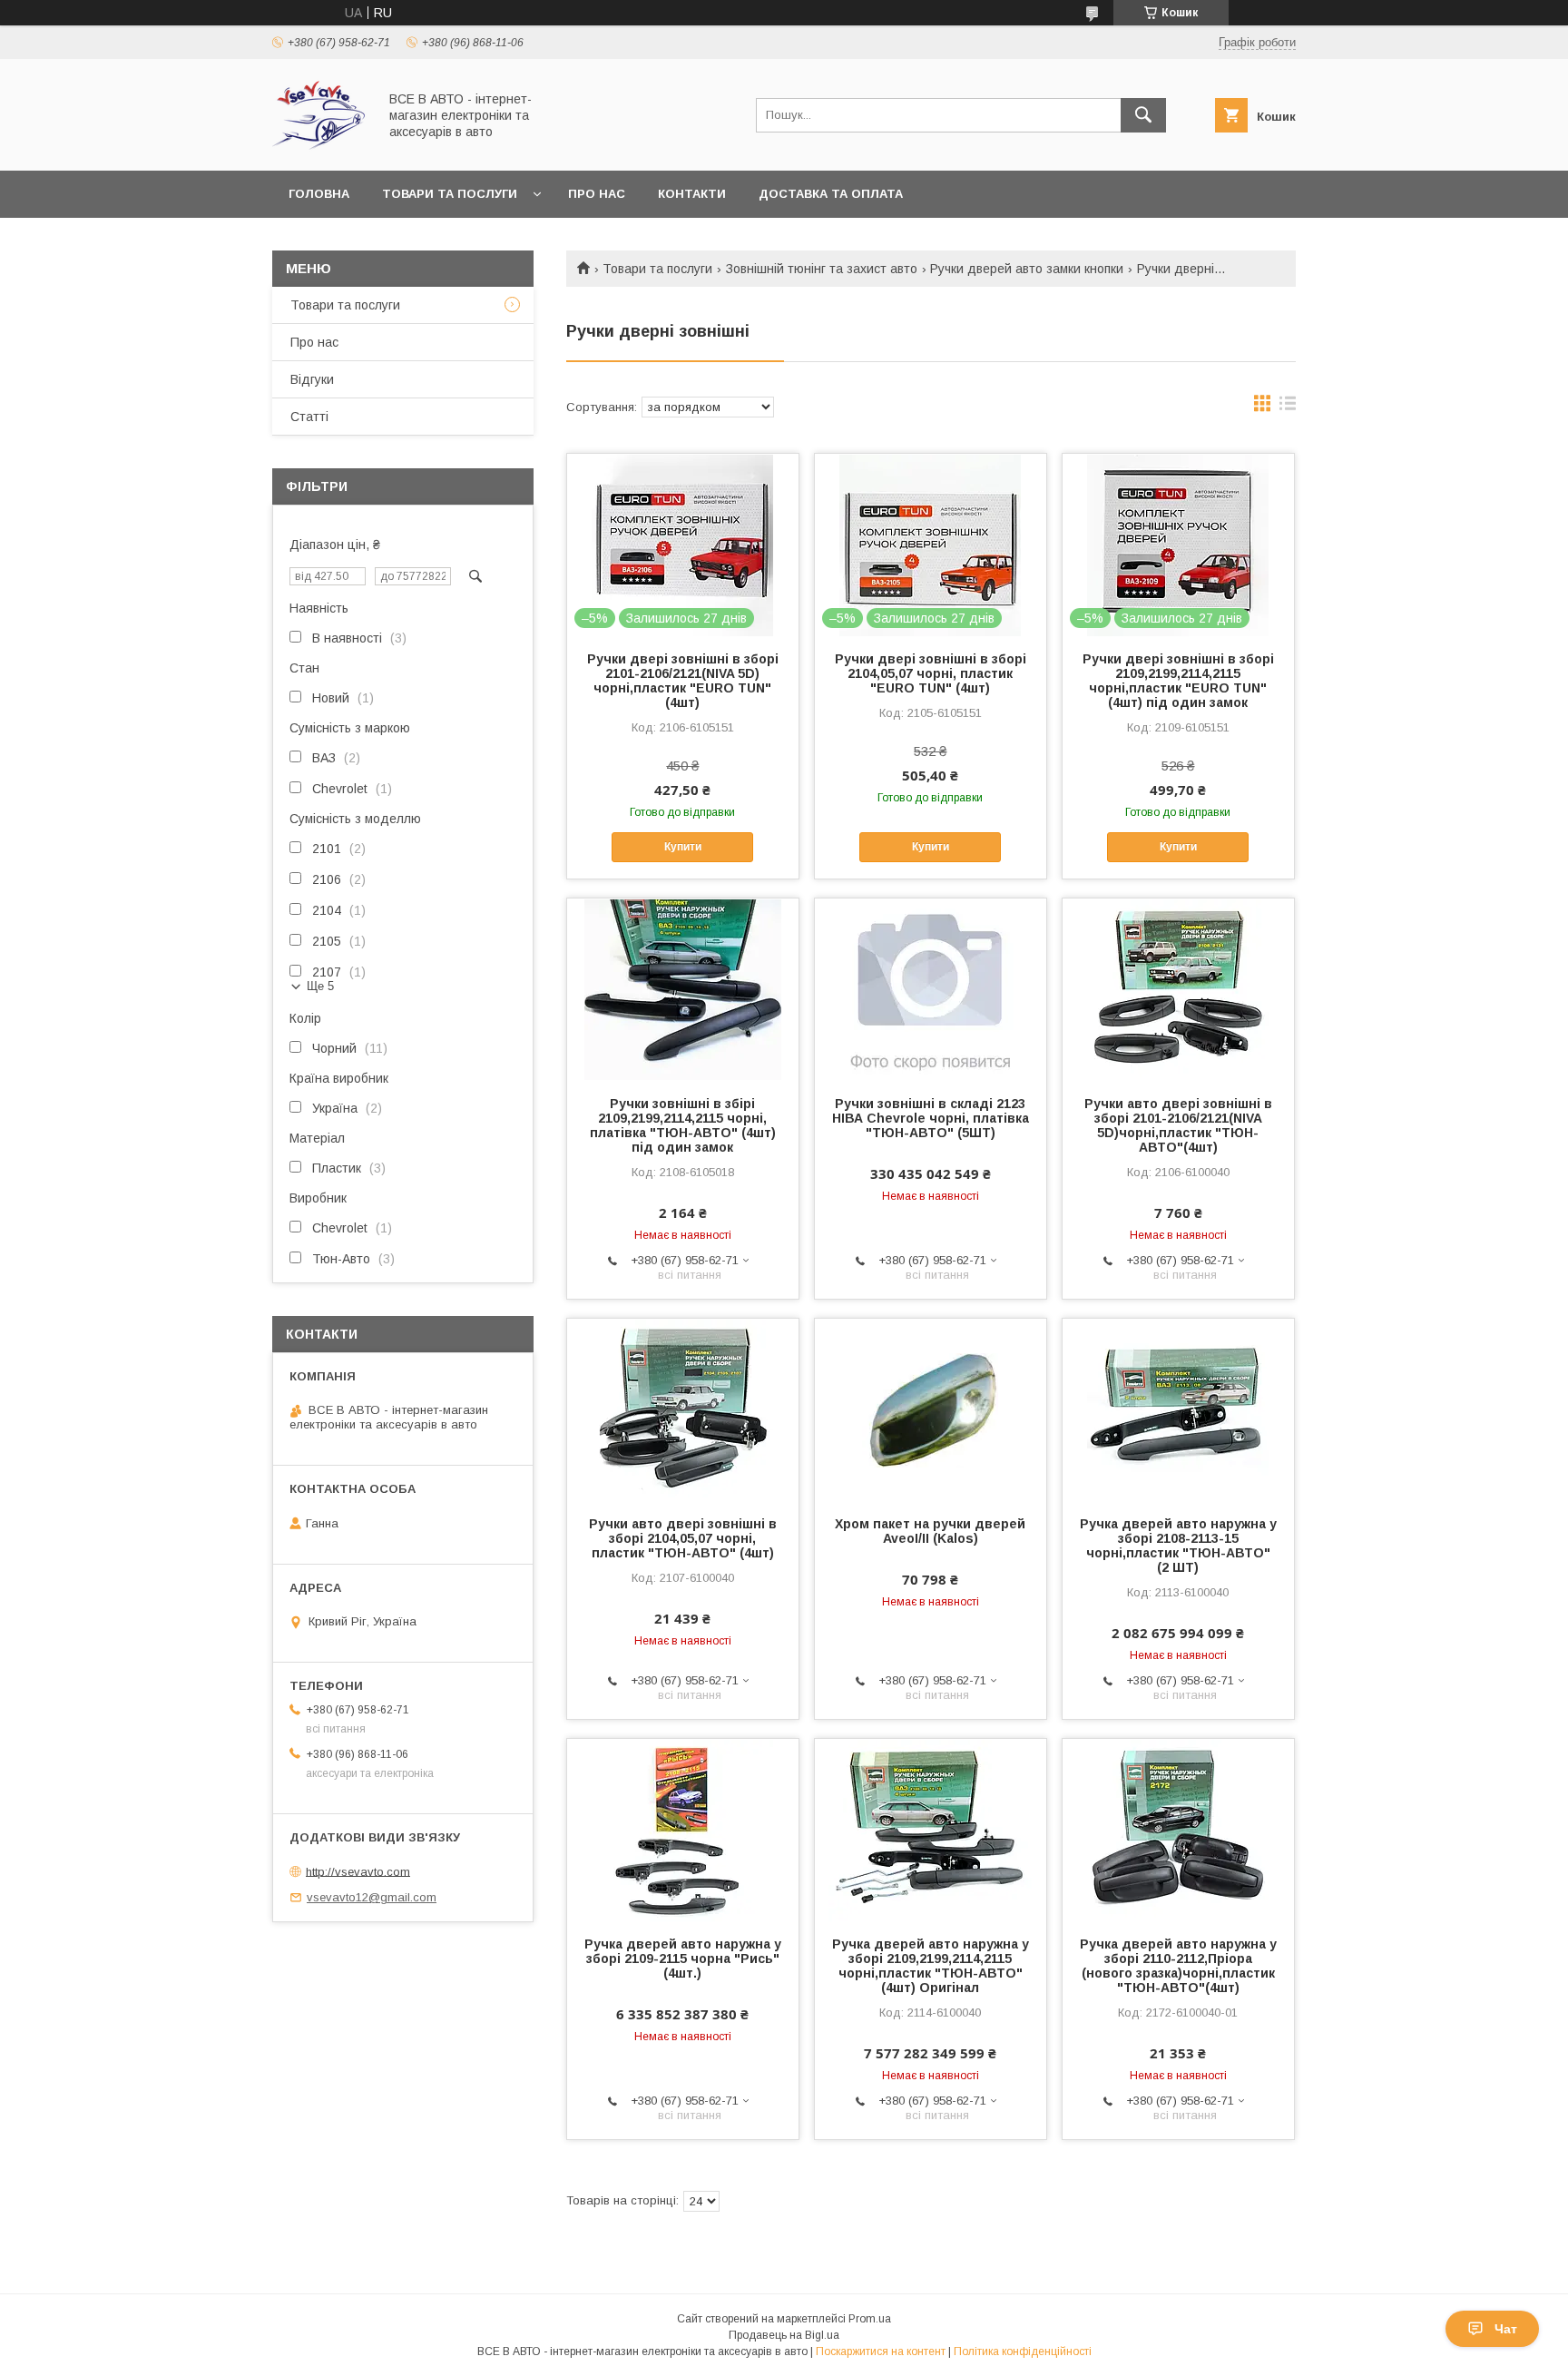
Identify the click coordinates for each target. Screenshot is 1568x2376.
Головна (319, 194)
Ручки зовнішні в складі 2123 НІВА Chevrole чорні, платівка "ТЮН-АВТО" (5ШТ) (931, 1118)
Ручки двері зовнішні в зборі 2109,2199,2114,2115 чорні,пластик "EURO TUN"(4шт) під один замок (1178, 681)
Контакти (692, 194)
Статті (309, 417)
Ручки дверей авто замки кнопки (1027, 269)
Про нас (597, 194)
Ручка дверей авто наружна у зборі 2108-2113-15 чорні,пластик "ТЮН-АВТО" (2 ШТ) (1178, 1546)
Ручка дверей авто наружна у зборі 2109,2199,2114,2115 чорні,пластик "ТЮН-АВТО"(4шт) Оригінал (931, 1966)
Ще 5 (320, 986)
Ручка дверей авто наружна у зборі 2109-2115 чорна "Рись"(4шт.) (683, 1959)
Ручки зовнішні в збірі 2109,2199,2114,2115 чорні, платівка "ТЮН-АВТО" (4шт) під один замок (683, 1125)
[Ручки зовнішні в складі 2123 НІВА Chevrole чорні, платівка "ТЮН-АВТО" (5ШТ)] (931, 989)
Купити (683, 847)
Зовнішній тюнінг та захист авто (822, 269)
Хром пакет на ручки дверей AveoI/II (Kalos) (930, 1531)
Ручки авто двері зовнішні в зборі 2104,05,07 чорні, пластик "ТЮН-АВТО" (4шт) (683, 1538)
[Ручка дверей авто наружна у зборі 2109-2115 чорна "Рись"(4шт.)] (683, 1830)
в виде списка (1288, 407)
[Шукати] (1143, 115)
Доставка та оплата (831, 194)
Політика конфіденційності (1023, 2351)
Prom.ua (870, 2319)
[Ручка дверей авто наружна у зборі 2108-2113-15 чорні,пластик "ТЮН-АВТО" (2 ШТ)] (1178, 1409)
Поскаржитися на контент (881, 2351)
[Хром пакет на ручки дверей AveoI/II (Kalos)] (931, 1409)
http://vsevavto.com (358, 1871)
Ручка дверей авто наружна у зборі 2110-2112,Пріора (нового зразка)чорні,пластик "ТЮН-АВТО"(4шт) (1178, 1966)
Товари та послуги (450, 194)
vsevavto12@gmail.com (372, 1897)
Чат (1506, 2329)
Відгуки (312, 379)
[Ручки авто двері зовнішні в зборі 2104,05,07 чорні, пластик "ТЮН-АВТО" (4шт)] (683, 1409)
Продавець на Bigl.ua (784, 2335)
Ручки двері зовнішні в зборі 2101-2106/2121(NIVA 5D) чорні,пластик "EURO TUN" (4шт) (683, 681)
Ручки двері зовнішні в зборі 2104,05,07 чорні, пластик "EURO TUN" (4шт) (931, 673)
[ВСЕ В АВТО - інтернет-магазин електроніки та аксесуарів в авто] (320, 147)
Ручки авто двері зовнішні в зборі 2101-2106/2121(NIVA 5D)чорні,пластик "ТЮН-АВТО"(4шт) (1178, 1125)
